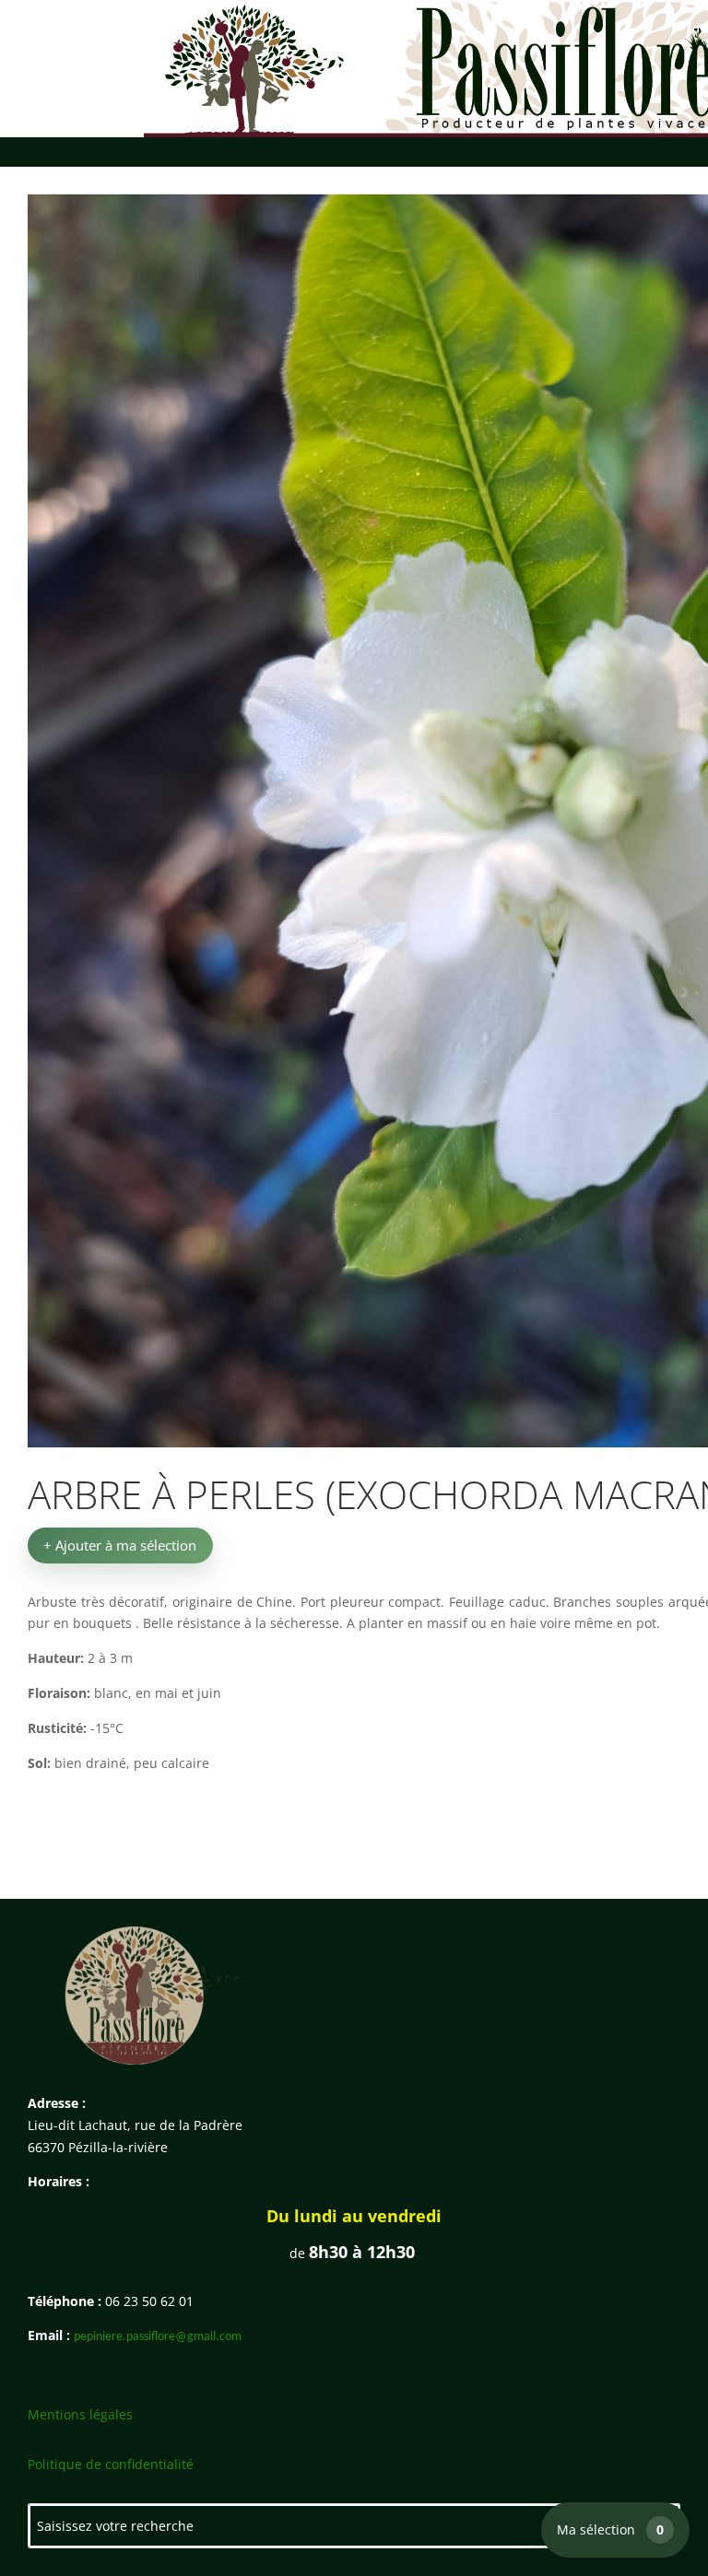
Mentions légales (80, 2414)
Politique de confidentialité (111, 2464)
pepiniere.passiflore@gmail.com (158, 2337)
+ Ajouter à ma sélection (120, 1545)
